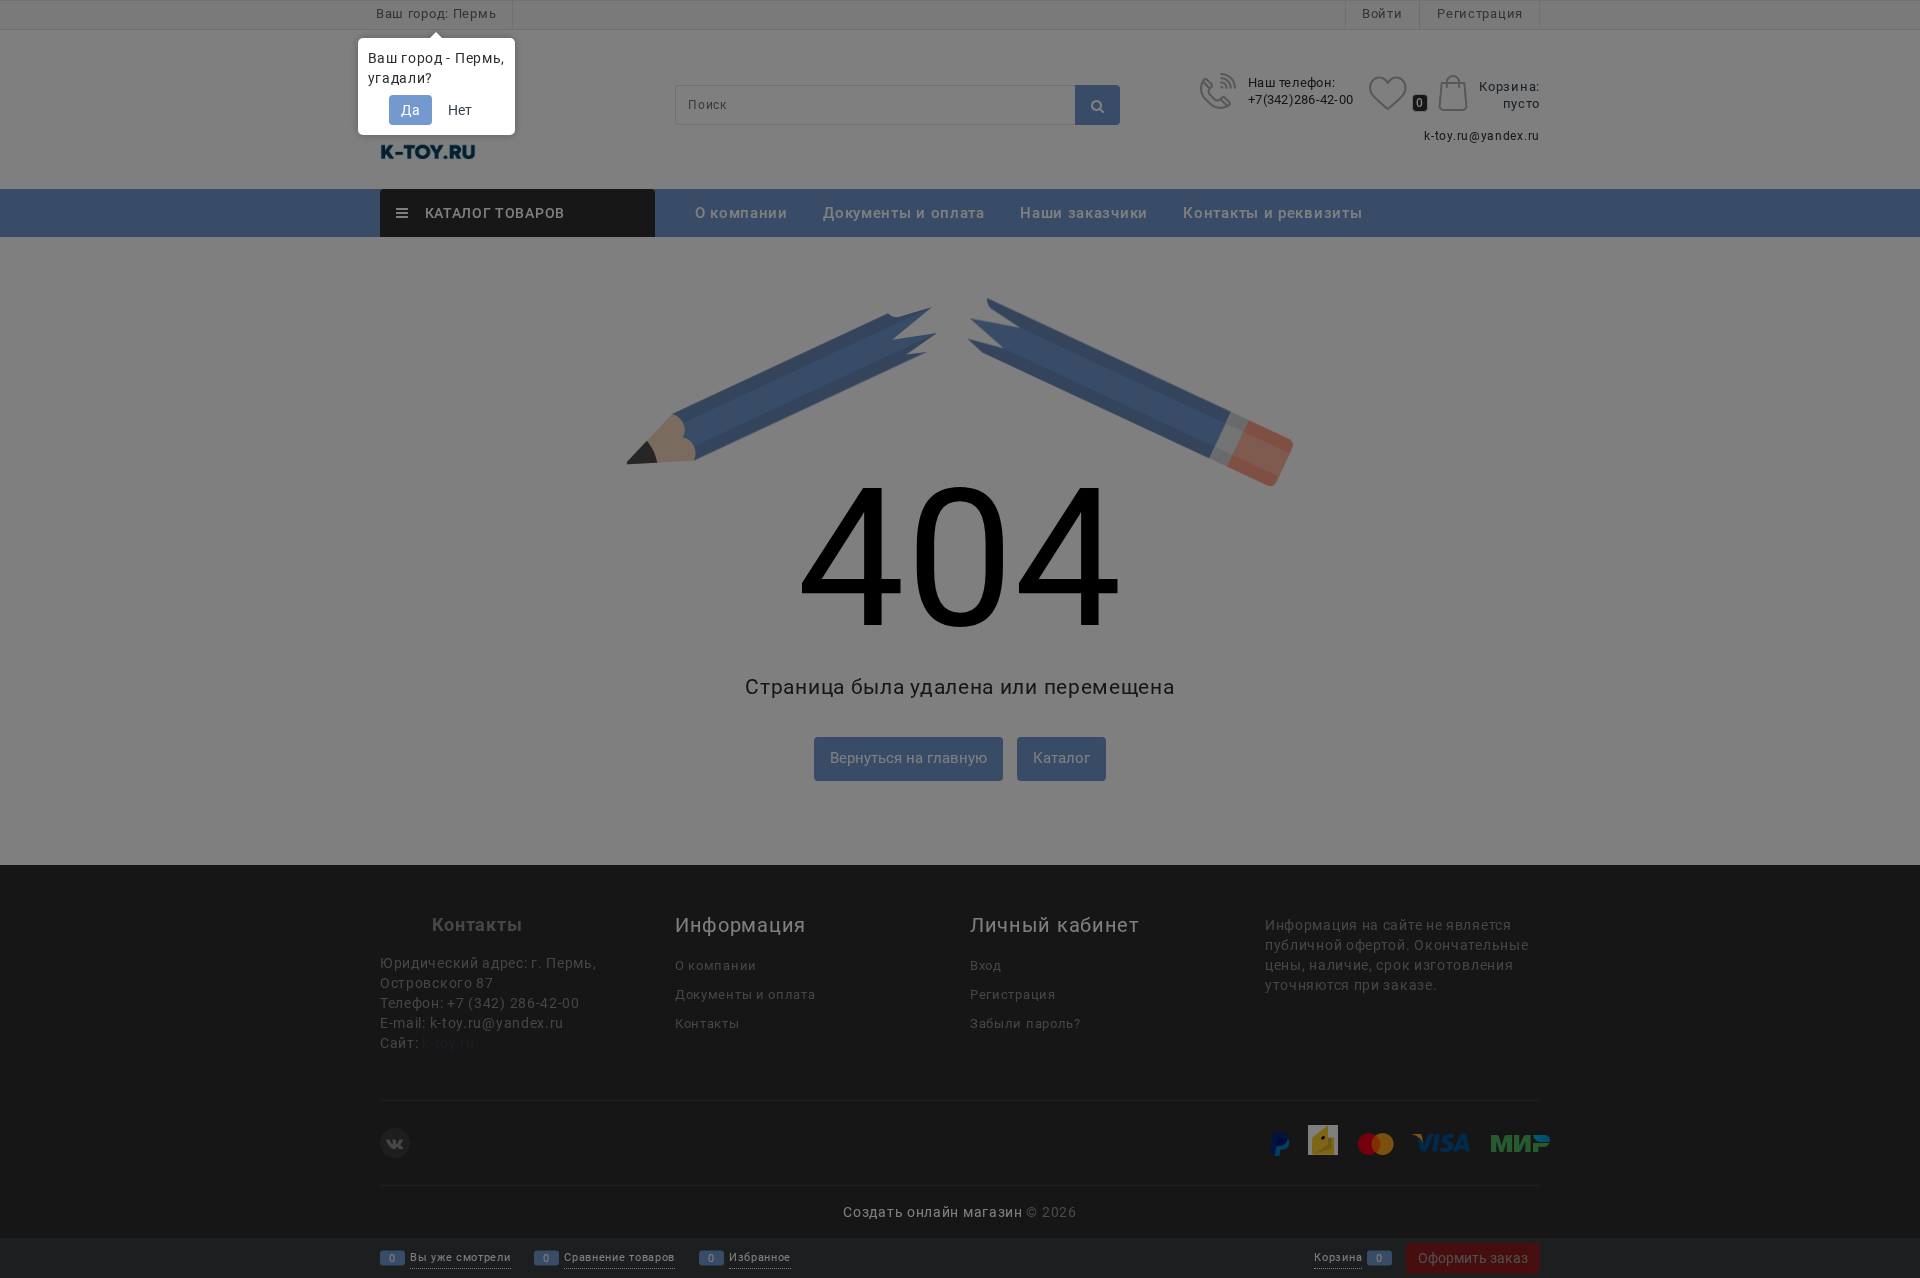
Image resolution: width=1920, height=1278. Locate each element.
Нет (460, 110)
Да (410, 110)
